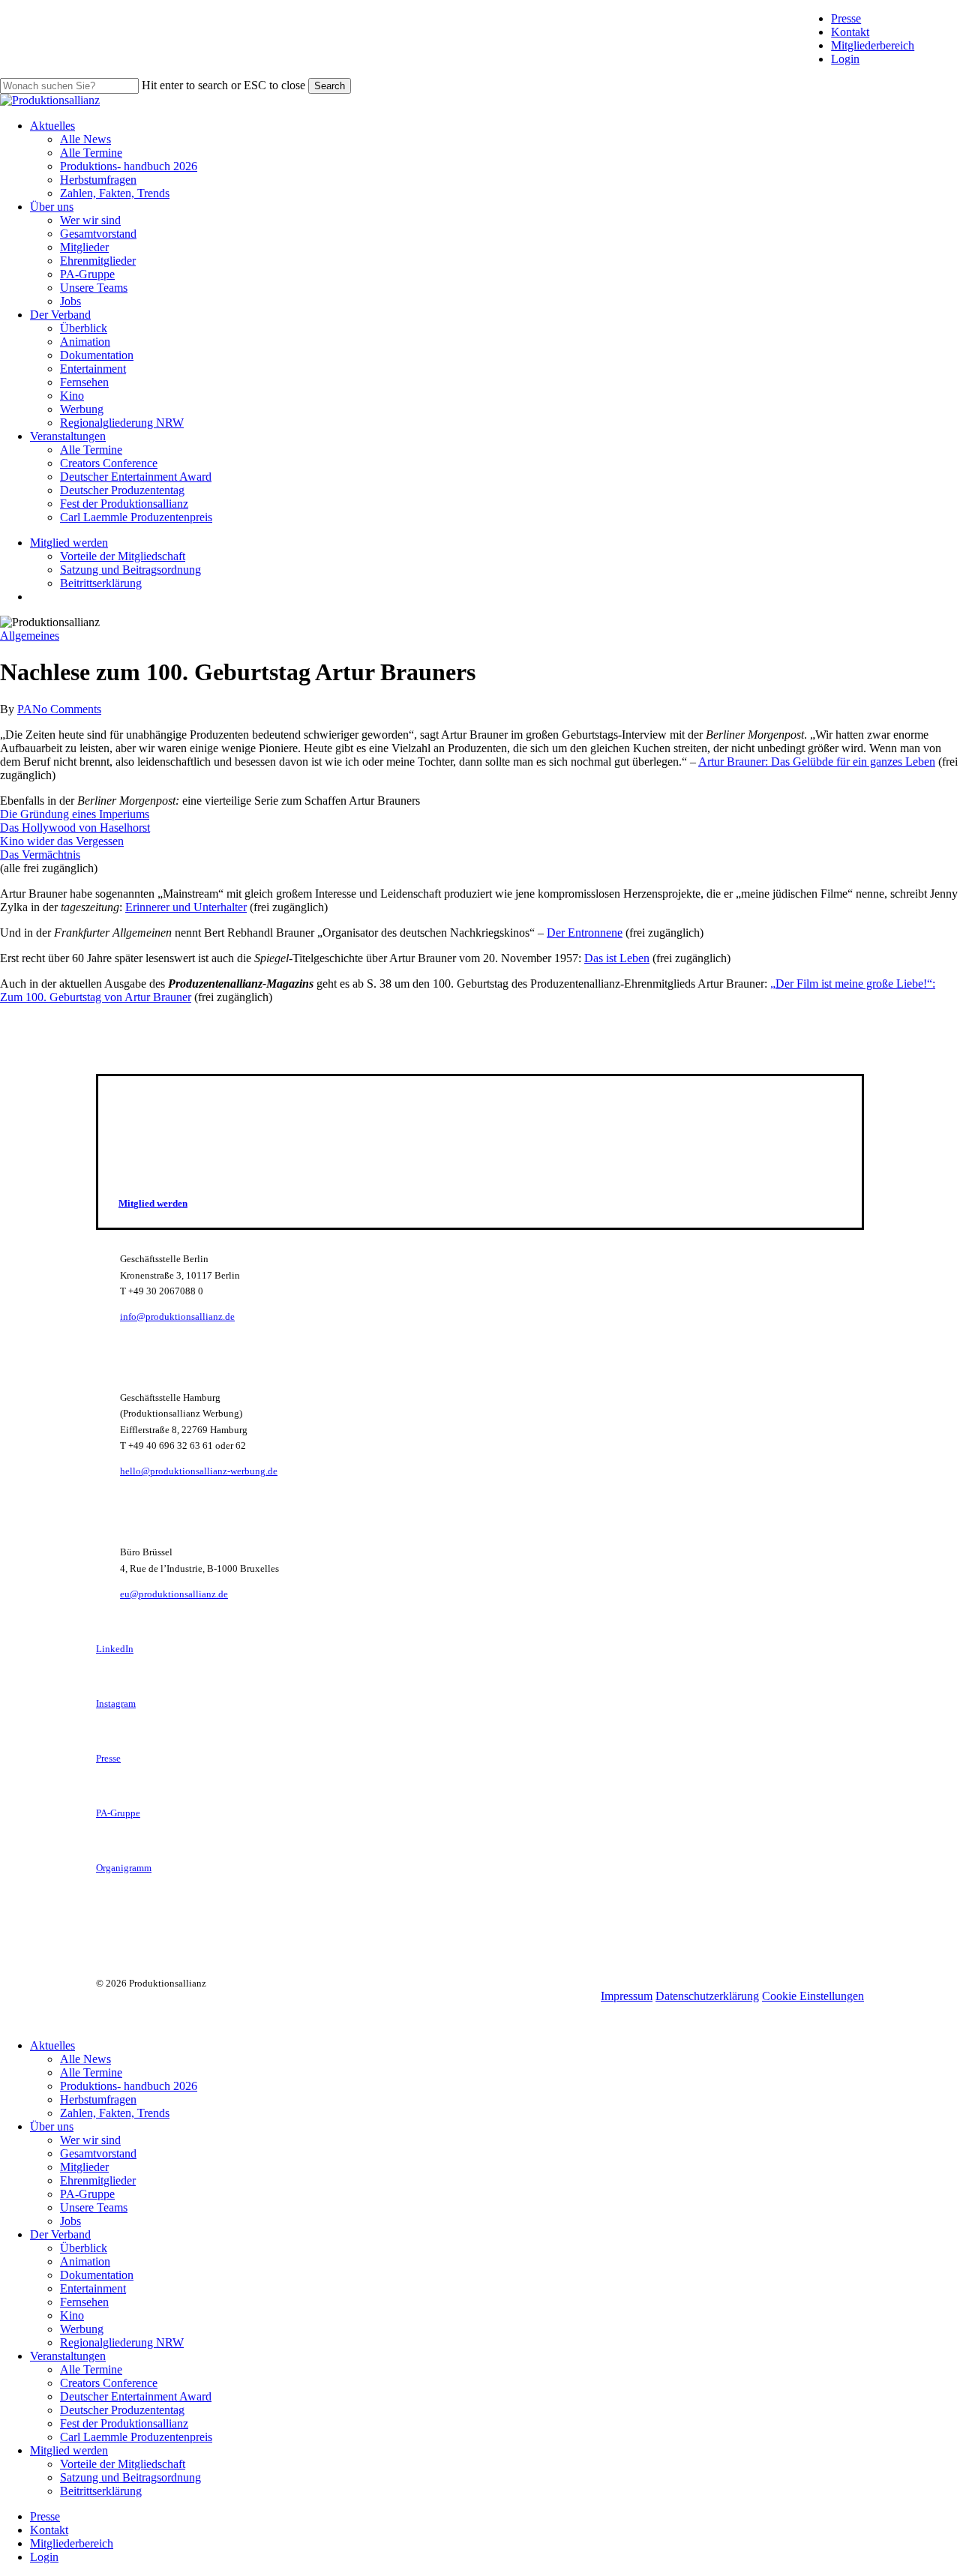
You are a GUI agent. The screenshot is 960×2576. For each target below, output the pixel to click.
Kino (72, 2315)
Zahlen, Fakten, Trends (115, 2113)
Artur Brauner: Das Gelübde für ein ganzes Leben (817, 762)
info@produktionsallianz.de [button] (177, 1316)
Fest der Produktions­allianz (124, 2423)
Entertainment (93, 2288)
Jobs (70, 2221)
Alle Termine (91, 2072)
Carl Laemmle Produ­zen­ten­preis (136, 2437)
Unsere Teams (94, 2207)
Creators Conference (109, 2383)
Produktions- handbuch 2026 (129, 2086)
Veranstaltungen (68, 2356)
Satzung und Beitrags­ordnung (130, 2477)
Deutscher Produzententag (122, 2410)
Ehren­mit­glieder (98, 2180)
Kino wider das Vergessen (62, 841)
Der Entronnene (585, 933)
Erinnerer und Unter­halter (186, 907)
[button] (153, 1203)
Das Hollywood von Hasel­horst (75, 828)
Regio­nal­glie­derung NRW (122, 2342)
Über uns (52, 2126)
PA (25, 709)
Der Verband (60, 2234)
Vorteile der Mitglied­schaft (123, 2464)
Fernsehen (84, 2302)
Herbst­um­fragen (98, 2099)
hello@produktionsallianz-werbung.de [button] (199, 1471)
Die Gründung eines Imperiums (75, 814)
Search (330, 86)
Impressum (627, 1996)
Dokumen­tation (97, 2275)
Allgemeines (30, 636)
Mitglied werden (69, 2450)
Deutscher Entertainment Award (136, 2396)
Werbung (82, 2329)
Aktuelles (52, 2045)
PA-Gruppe (87, 2194)
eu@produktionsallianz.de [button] (174, 1594)
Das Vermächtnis (40, 855)
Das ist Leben (617, 958)
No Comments (67, 709)
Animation (85, 2261)
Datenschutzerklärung (707, 1996)
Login (845, 59)
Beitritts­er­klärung (101, 2491)
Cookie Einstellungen (813, 1996)
